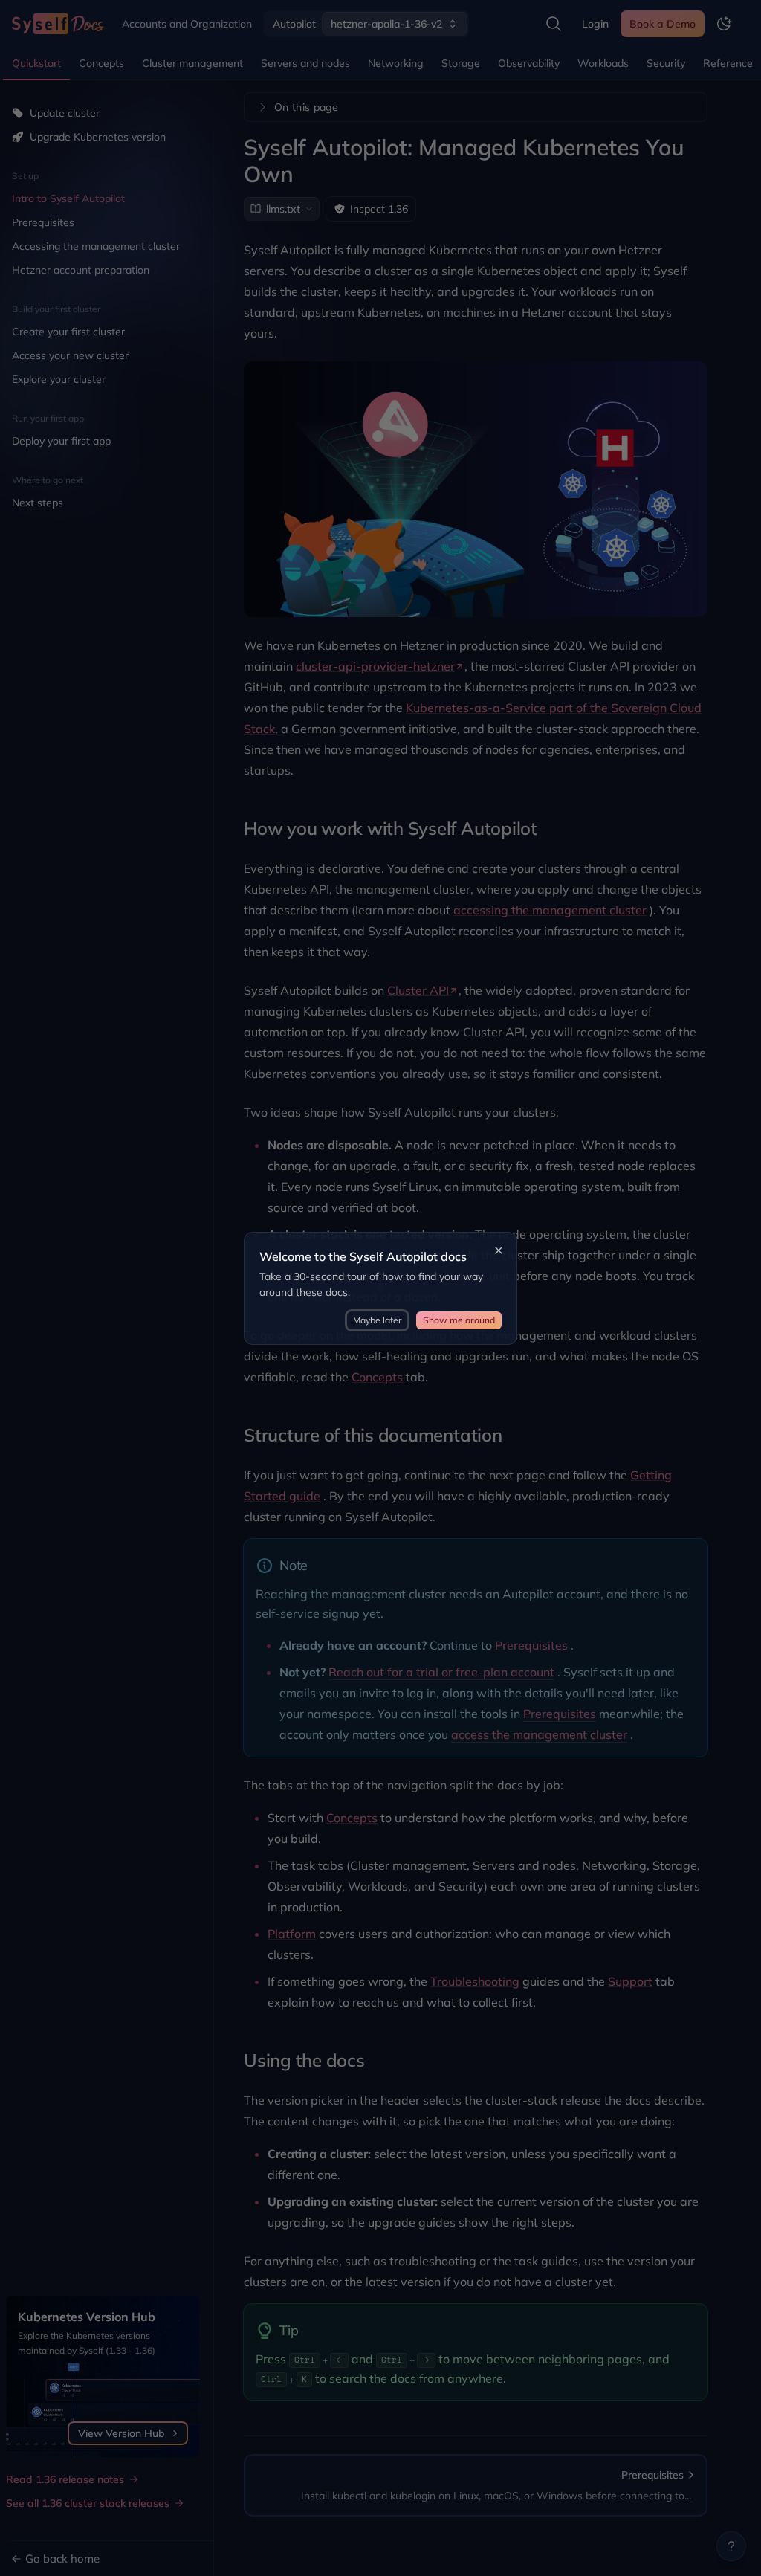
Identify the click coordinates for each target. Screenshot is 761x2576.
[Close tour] (499, 1250)
